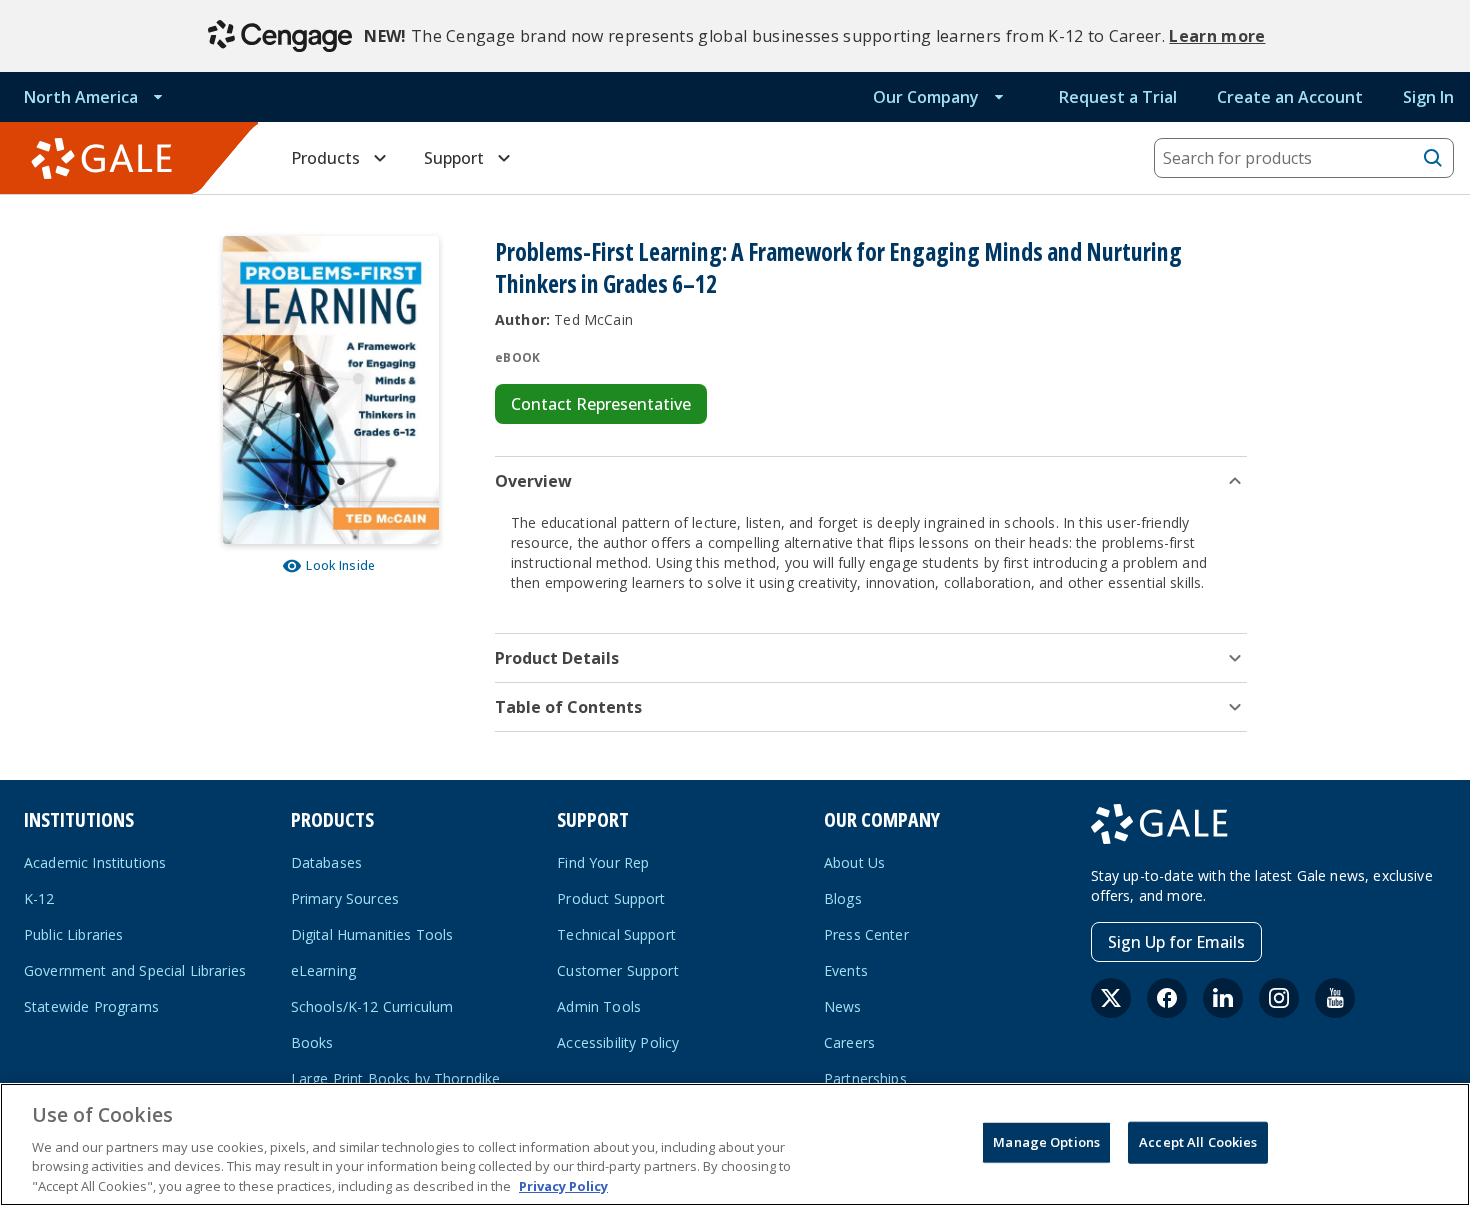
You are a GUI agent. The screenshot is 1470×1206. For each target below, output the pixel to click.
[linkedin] (1223, 998)
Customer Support (618, 970)
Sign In (1428, 97)
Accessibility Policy (618, 1042)
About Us (854, 862)
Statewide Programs (91, 1006)
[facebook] (1167, 998)
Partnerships (865, 1078)
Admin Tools (599, 1006)
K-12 (39, 898)
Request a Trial (1118, 97)
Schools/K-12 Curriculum (372, 1006)
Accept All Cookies (1198, 1142)
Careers (849, 1042)
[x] (1111, 998)
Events (846, 970)
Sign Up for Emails (1176, 942)
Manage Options (1046, 1142)
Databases (326, 862)
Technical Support (616, 934)
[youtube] (1335, 998)
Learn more (1217, 36)
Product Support (611, 898)
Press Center (866, 934)
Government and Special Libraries (135, 970)
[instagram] (1279, 998)
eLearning (323, 970)
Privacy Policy (563, 1185)
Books (312, 1042)
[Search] (1433, 158)
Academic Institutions (95, 862)
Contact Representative (601, 404)
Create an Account (1290, 97)
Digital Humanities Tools (372, 934)
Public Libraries (74, 934)
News (843, 1006)
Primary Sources (345, 898)
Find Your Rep (603, 862)
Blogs (843, 898)
